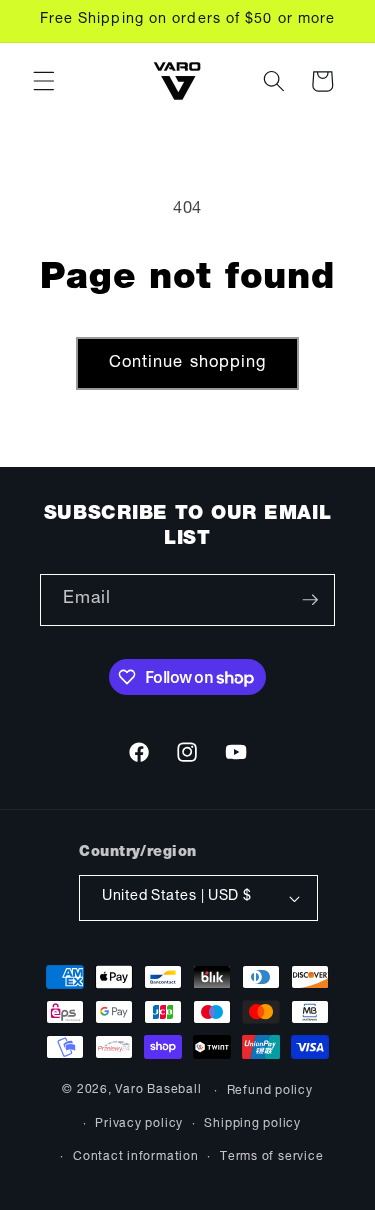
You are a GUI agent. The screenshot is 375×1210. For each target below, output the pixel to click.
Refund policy (270, 1091)
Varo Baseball (158, 1091)
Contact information (136, 1157)
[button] (44, 81)
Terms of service (271, 1157)
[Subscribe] (310, 600)
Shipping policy (252, 1124)
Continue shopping (188, 363)
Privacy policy (139, 1124)
